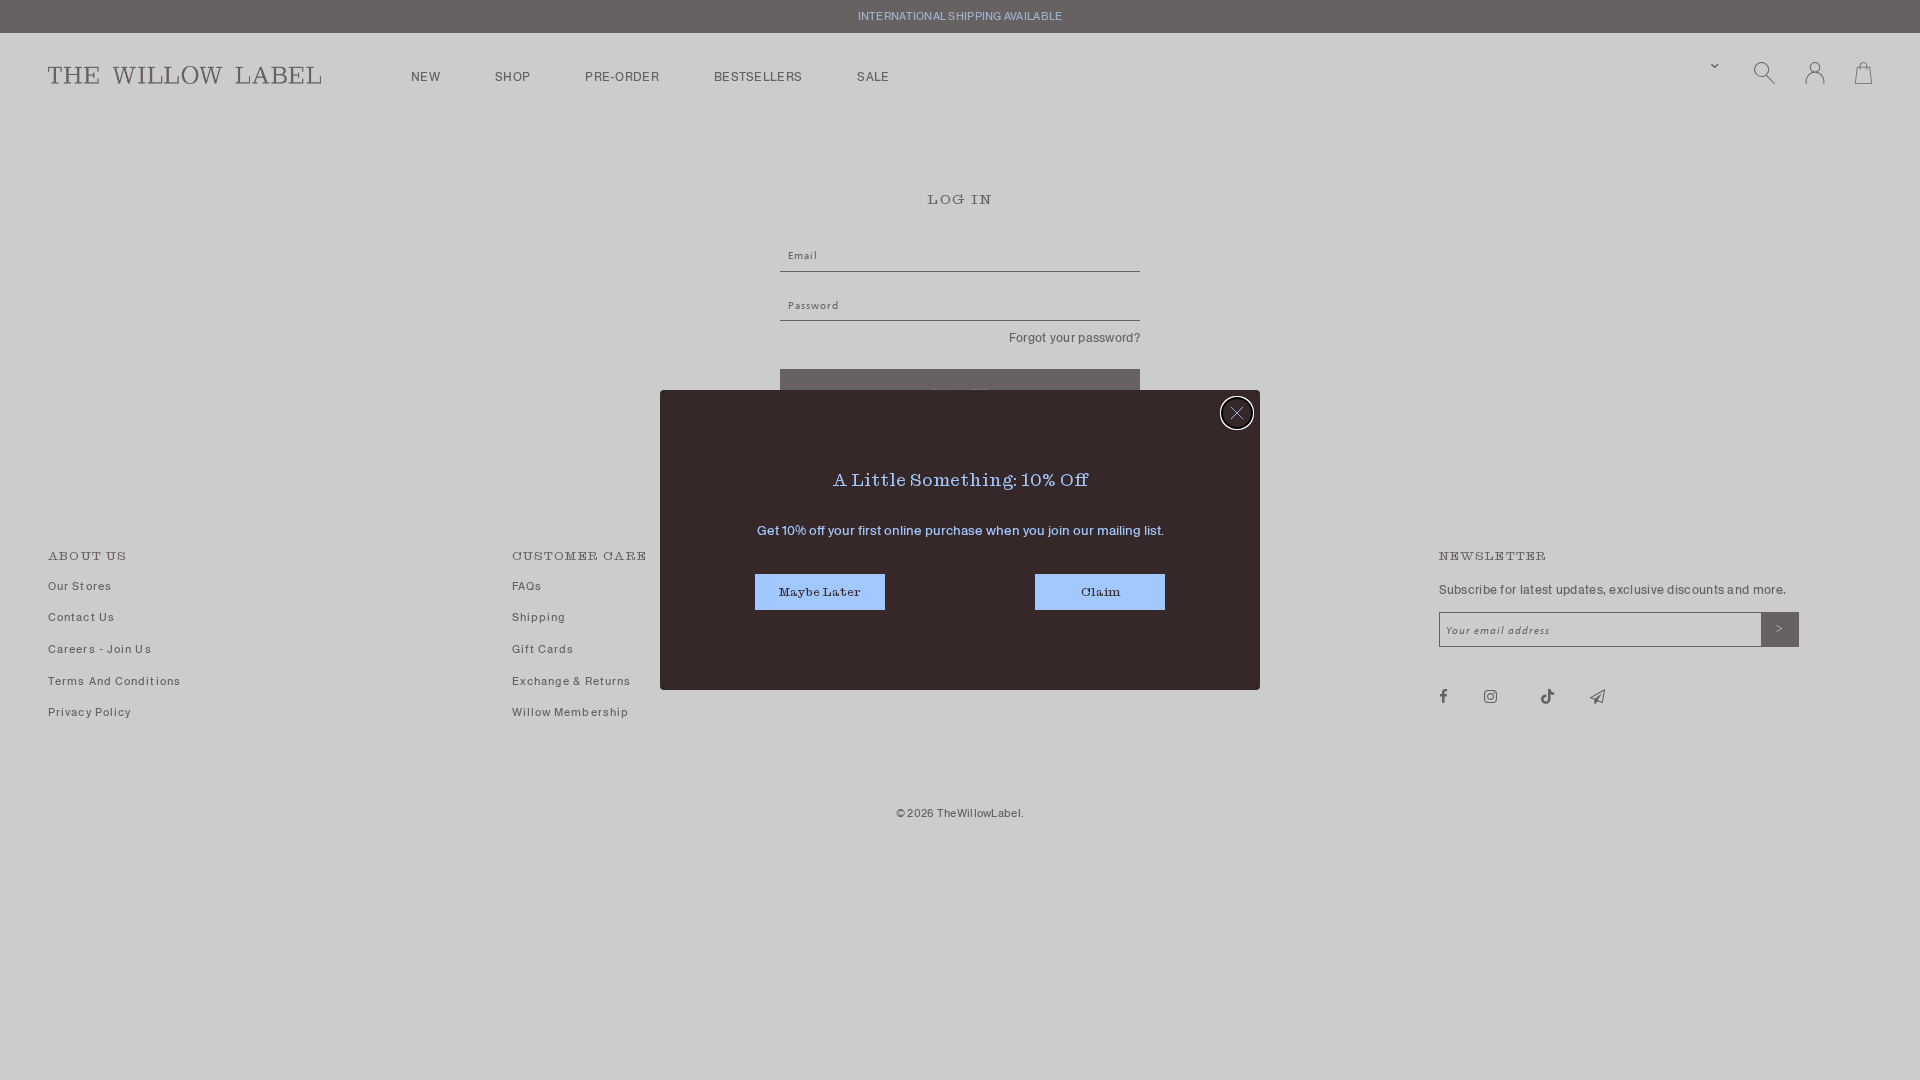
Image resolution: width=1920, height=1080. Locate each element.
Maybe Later (820, 591)
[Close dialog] (1237, 413)
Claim (1100, 591)
